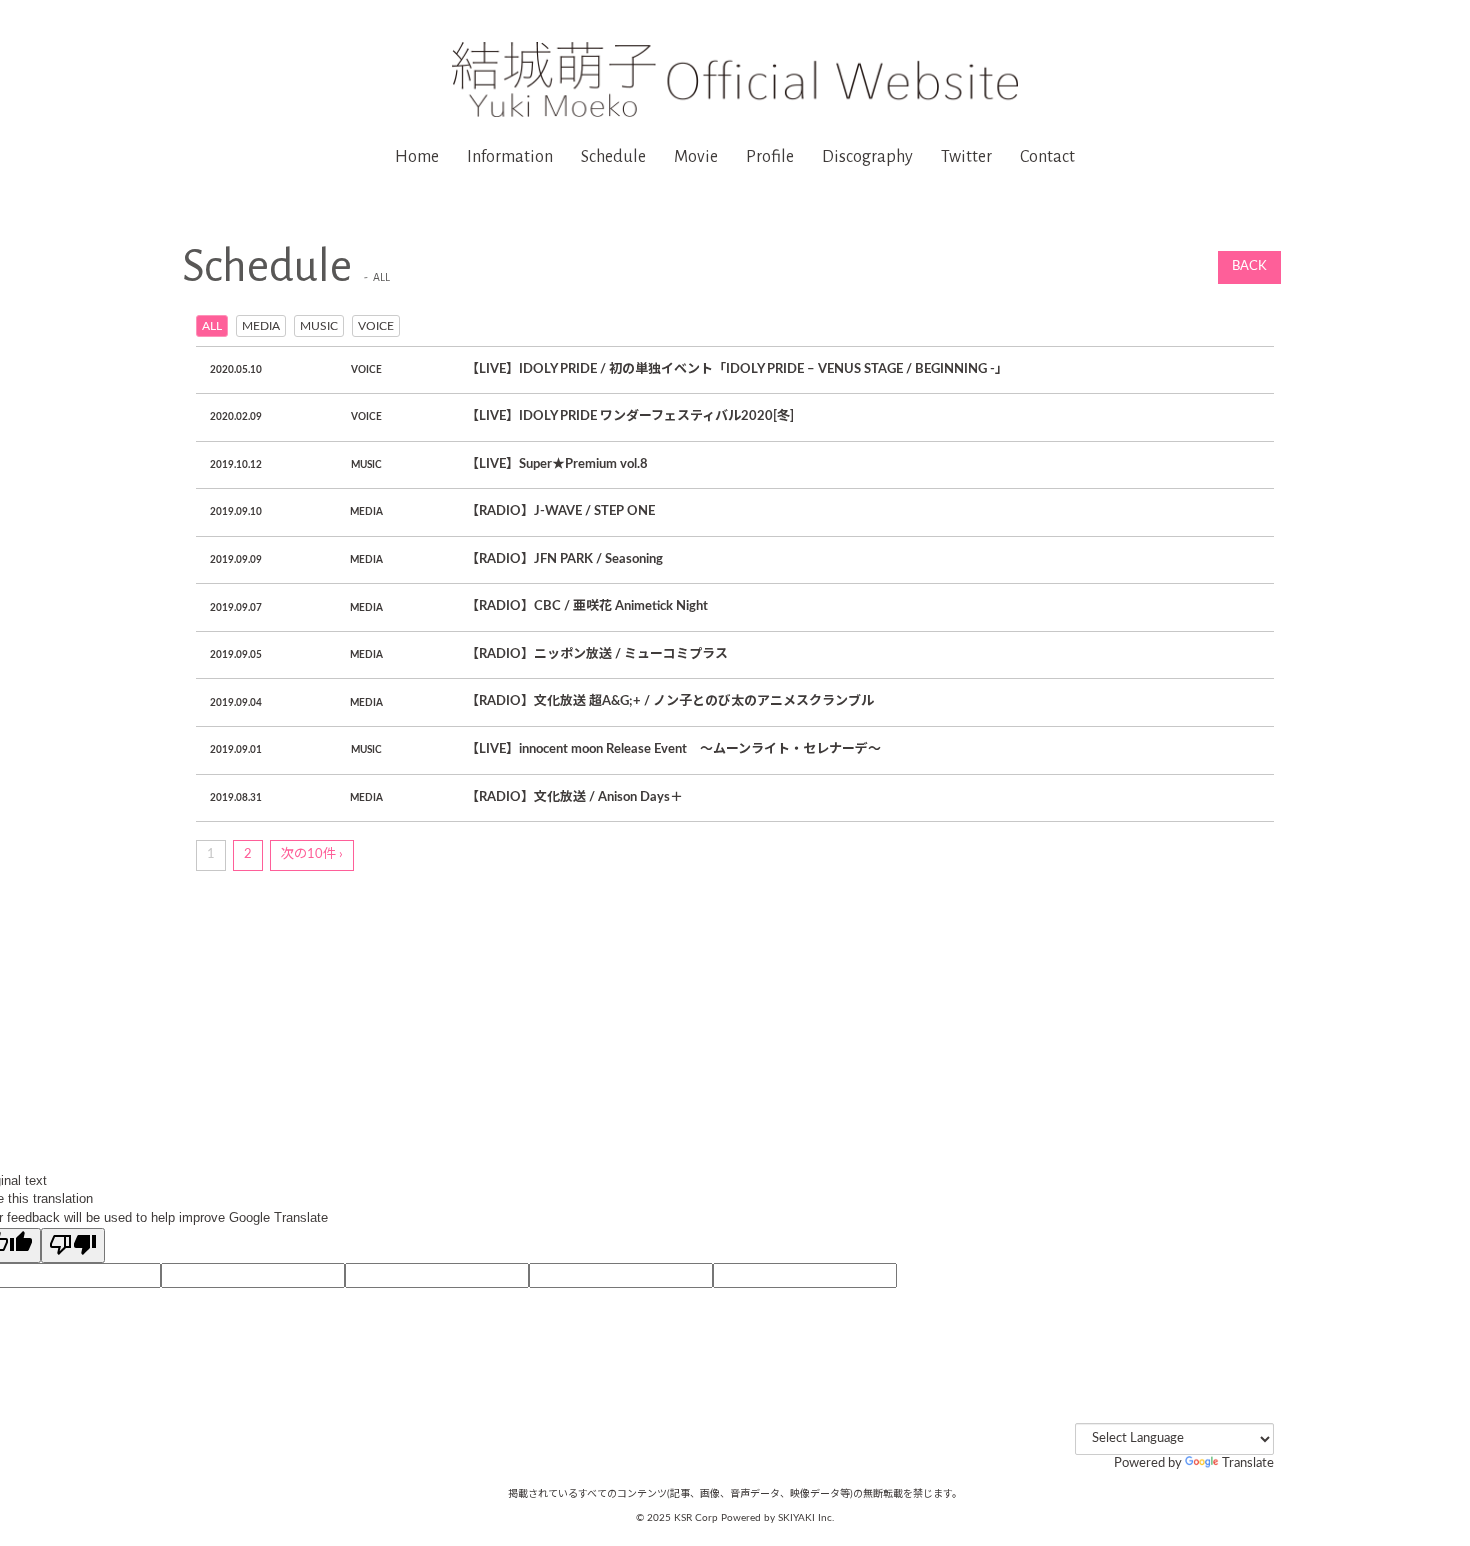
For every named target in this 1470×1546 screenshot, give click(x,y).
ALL (212, 326)
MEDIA (261, 326)
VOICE (376, 326)
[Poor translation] (73, 1246)
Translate (1248, 1463)
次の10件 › (312, 854)
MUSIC (319, 326)
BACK (1249, 266)
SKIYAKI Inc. (806, 1518)
